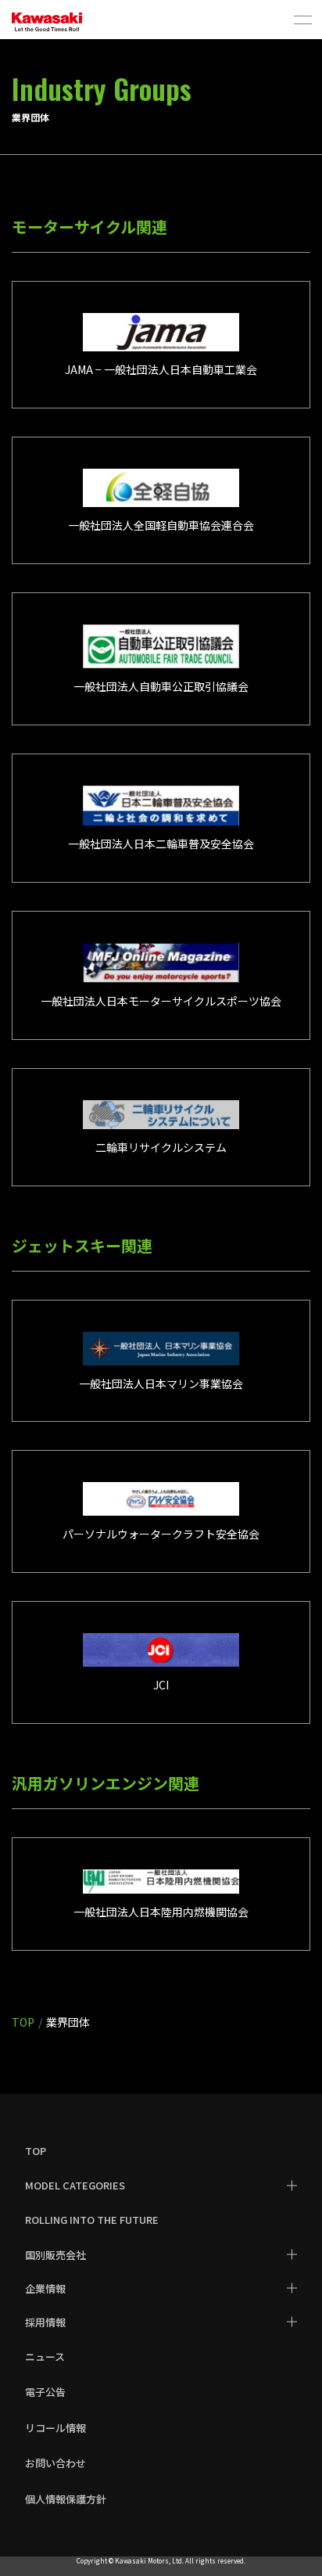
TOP (36, 2151)
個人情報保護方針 (66, 2499)
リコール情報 (55, 2428)
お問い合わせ (55, 2463)
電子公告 (45, 2392)
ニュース (45, 2357)
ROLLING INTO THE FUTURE (92, 2220)
